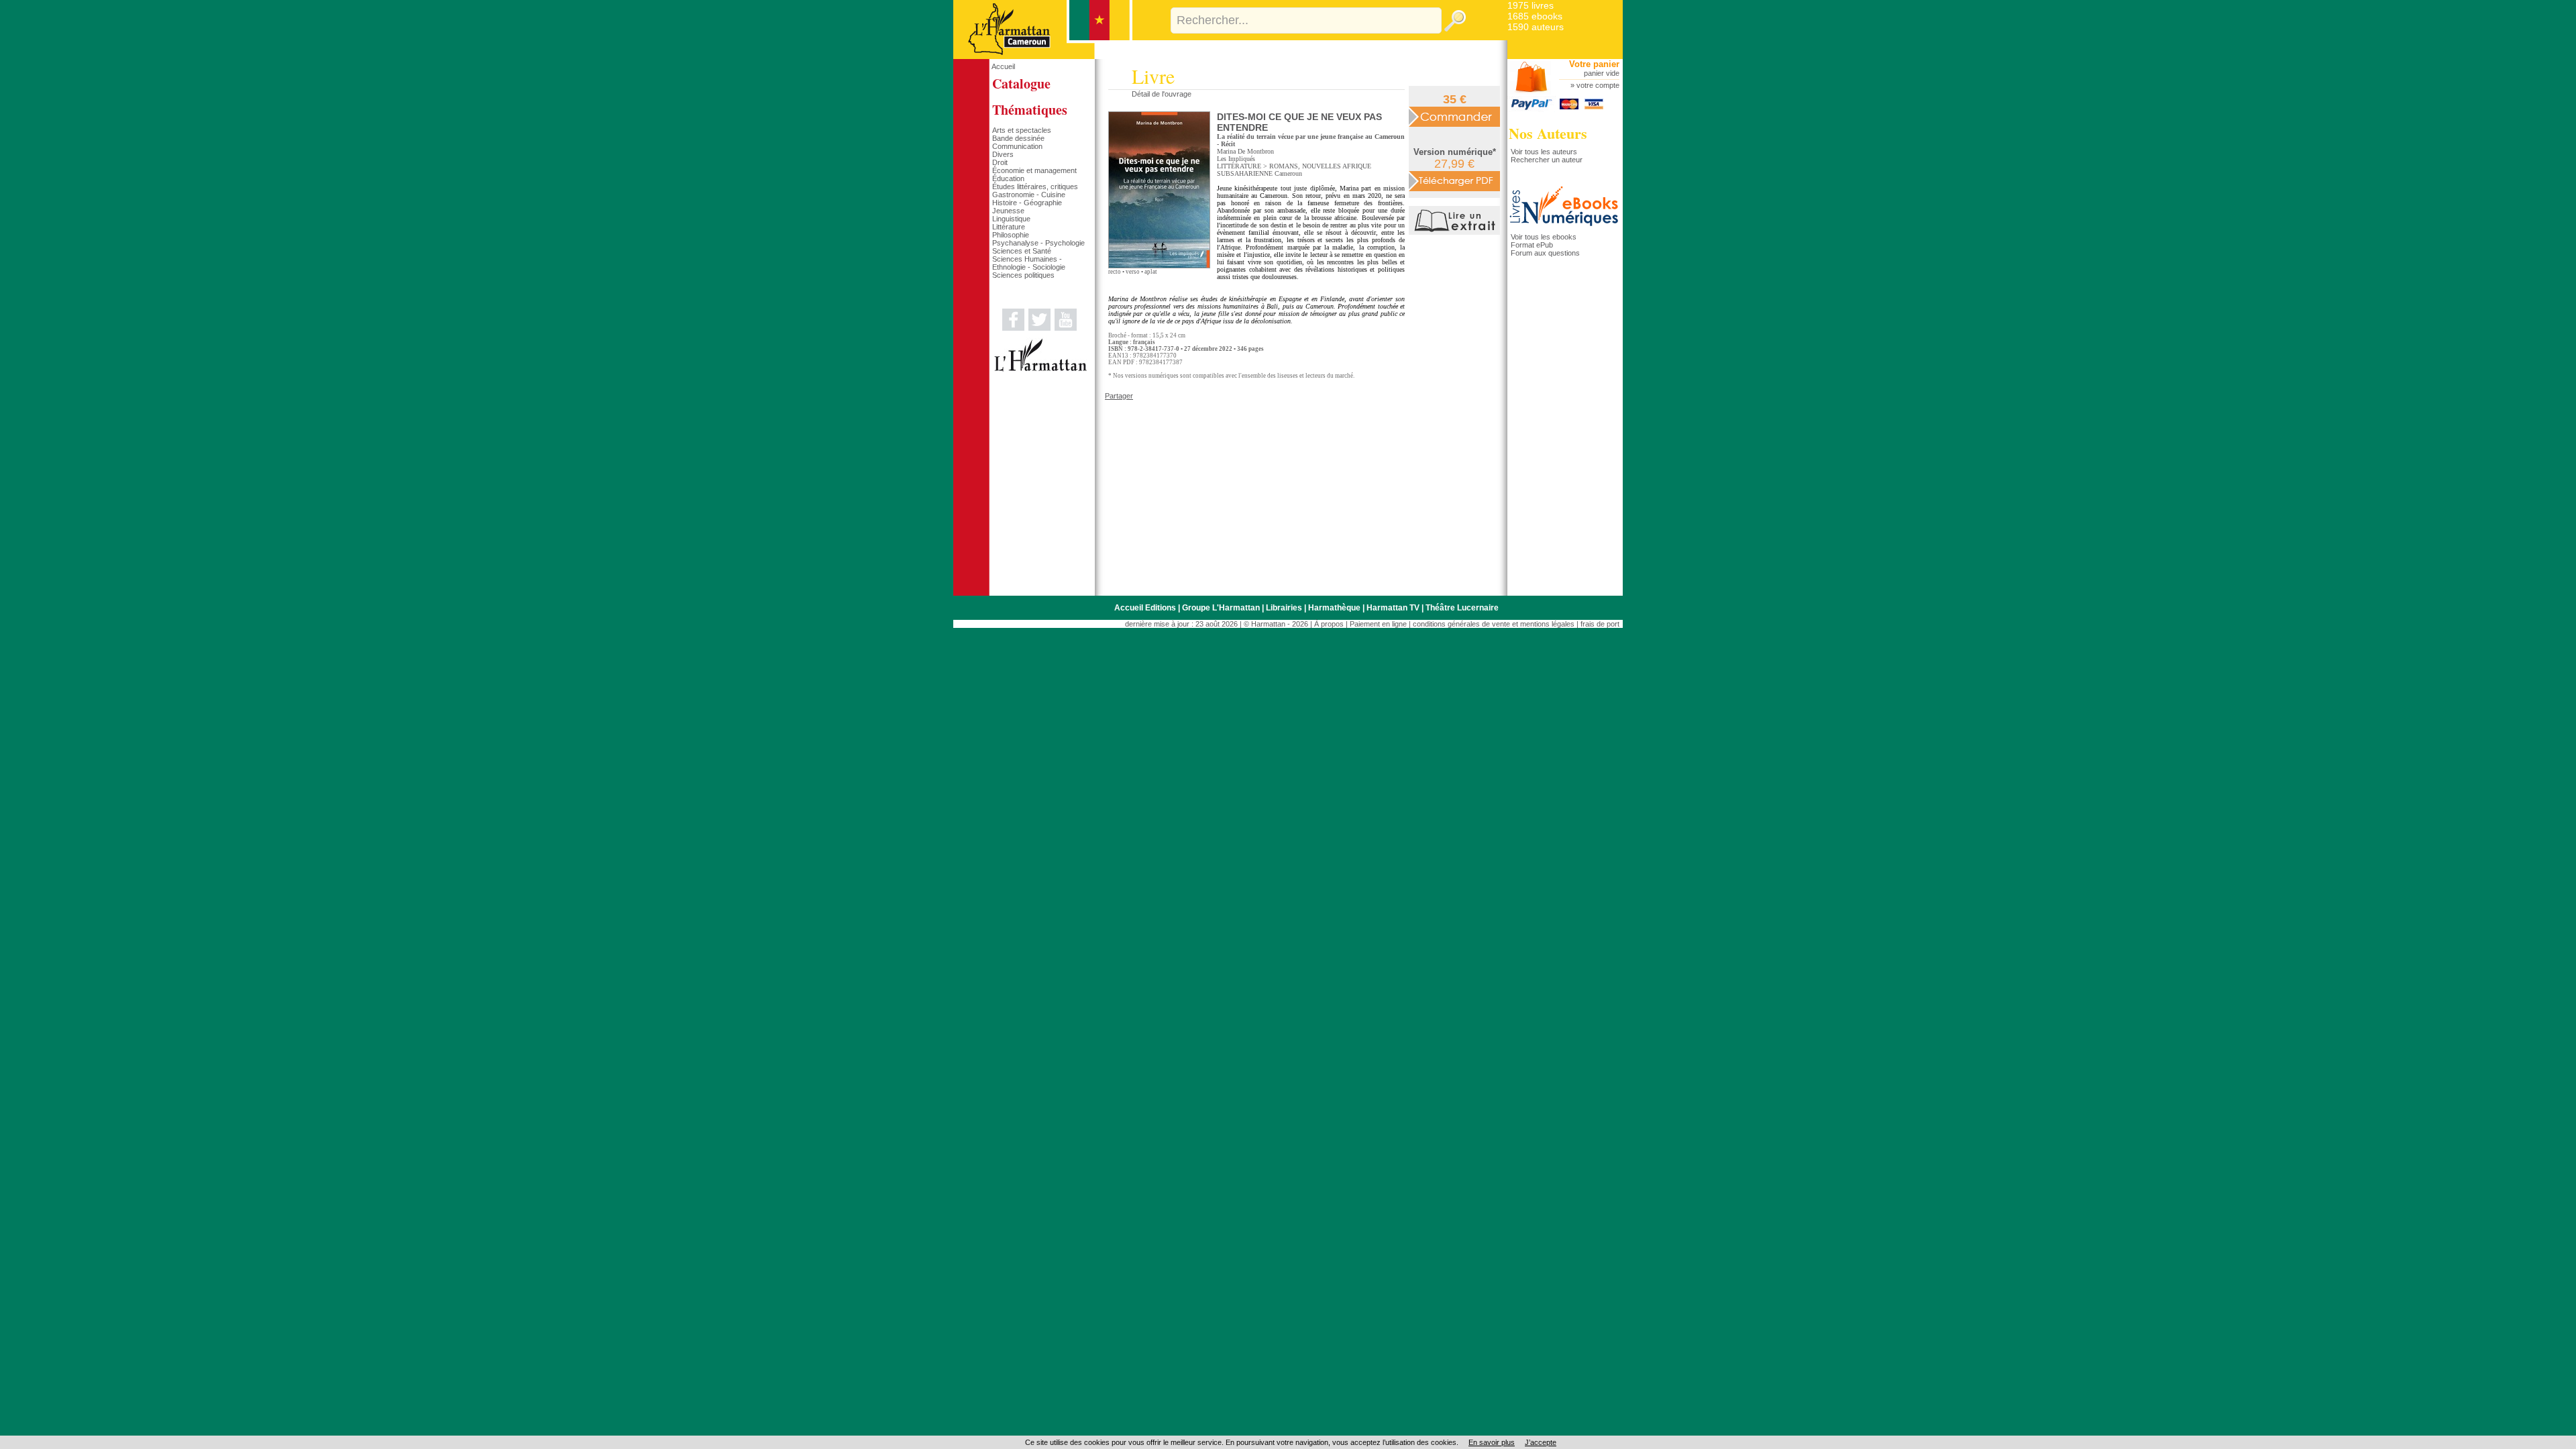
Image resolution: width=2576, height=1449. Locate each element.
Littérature (1009, 227)
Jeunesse (1008, 211)
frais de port (1600, 624)
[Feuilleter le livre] (1456, 232)
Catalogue (1021, 84)
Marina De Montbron (1245, 151)
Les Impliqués (1236, 159)
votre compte (1598, 85)
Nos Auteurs (1548, 133)
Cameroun (1288, 173)
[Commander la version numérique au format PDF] (1454, 180)
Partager (1119, 396)
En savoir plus (1492, 1442)
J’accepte (1541, 1442)
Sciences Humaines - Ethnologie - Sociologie (1029, 263)
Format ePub (1532, 245)
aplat (1151, 272)
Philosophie (1011, 235)
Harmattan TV (1393, 608)
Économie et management (1034, 170)
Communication (1017, 146)
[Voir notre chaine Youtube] (1066, 328)
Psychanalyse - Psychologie (1038, 243)
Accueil (1003, 66)
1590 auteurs (1536, 27)
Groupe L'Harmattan (1221, 608)
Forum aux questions (1545, 253)
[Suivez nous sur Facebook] (1013, 328)
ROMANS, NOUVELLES (1305, 166)
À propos (1329, 624)
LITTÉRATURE (1239, 166)
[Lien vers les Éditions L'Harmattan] (1040, 369)
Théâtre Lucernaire (1462, 608)
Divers (1003, 154)
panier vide (1602, 73)
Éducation (1008, 178)
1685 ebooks (1535, 16)
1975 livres (1531, 5)
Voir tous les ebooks (1544, 237)
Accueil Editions (1145, 608)
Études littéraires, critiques (1035, 186)
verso (1133, 272)
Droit (1000, 162)
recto (1115, 272)
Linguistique (1011, 219)
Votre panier (1594, 64)
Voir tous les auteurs (1544, 152)
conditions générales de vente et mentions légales (1494, 624)
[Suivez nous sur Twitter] (1039, 328)
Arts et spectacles (1022, 130)
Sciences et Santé (1022, 251)
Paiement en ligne (1378, 624)
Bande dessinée (1018, 138)
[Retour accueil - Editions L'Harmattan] (1043, 56)
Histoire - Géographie (1027, 203)
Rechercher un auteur (1547, 160)
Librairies (1284, 608)
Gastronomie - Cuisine (1029, 195)
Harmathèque (1334, 608)
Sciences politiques (1023, 275)
